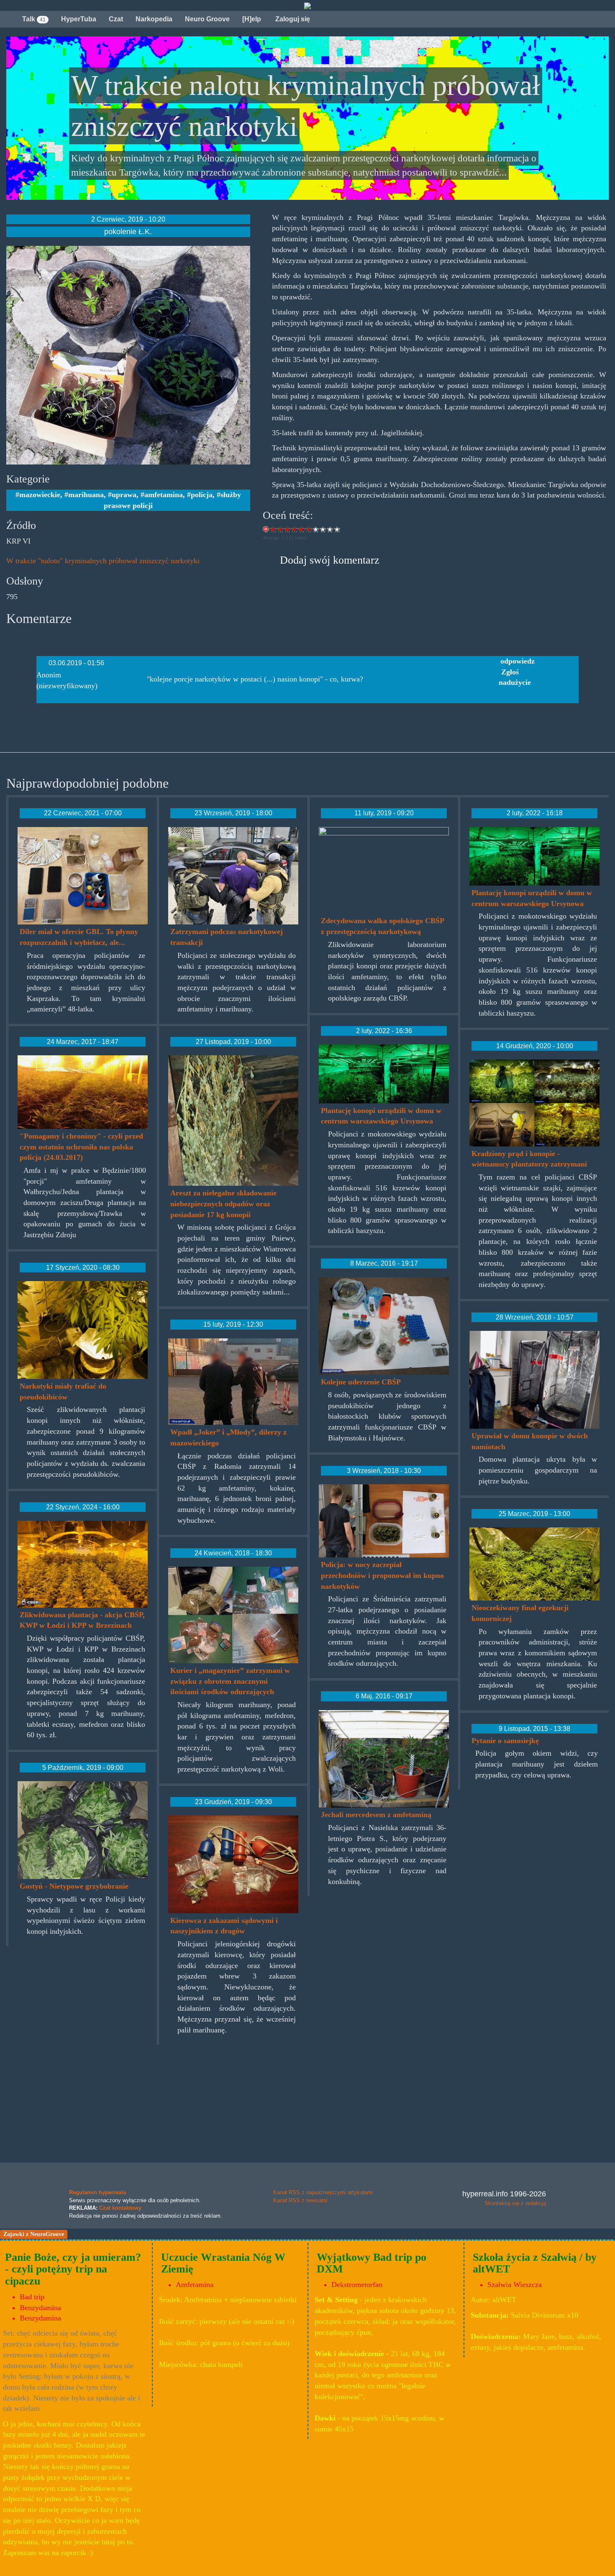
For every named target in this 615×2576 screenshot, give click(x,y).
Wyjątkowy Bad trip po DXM (372, 2263)
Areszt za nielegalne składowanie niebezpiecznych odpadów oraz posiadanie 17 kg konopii (223, 1204)
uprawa (124, 495)
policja (202, 495)
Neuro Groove (207, 19)
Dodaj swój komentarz (330, 560)
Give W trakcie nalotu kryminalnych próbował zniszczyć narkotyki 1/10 (273, 529)
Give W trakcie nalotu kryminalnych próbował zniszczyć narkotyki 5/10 (302, 529)
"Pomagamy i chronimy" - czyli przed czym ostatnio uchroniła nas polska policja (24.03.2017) (81, 1147)
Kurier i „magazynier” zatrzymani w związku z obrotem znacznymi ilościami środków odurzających (230, 1681)
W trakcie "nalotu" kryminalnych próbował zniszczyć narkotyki (103, 561)
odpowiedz (518, 661)
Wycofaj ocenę (266, 529)
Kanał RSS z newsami (300, 2200)
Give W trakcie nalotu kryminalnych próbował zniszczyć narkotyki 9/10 (330, 529)
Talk (34, 19)
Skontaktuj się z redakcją (515, 2203)
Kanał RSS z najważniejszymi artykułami (323, 2192)
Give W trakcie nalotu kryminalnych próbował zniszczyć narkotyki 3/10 (288, 529)
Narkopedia (154, 19)
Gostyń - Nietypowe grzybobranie (74, 1886)
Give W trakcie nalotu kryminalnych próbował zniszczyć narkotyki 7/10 (316, 529)
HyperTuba (79, 19)
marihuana (86, 495)
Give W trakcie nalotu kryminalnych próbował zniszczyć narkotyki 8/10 (323, 529)
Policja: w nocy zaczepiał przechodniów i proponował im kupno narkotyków (382, 1575)
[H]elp (252, 19)
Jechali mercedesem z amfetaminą (376, 1815)
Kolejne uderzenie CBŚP (361, 1382)
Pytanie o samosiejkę (505, 1741)
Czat (116, 19)
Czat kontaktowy (120, 2208)
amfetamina (164, 495)
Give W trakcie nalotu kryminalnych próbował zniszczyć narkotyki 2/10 (281, 529)
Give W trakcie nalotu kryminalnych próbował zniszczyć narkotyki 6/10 (309, 529)
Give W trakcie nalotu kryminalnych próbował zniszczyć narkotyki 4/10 (295, 529)
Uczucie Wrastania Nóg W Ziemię (223, 2263)
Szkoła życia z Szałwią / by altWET (535, 2263)
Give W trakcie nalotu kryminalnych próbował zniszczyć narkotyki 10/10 (337, 529)
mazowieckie (40, 495)
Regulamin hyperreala (97, 2192)
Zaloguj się (292, 19)
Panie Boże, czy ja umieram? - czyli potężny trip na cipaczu (73, 2269)
